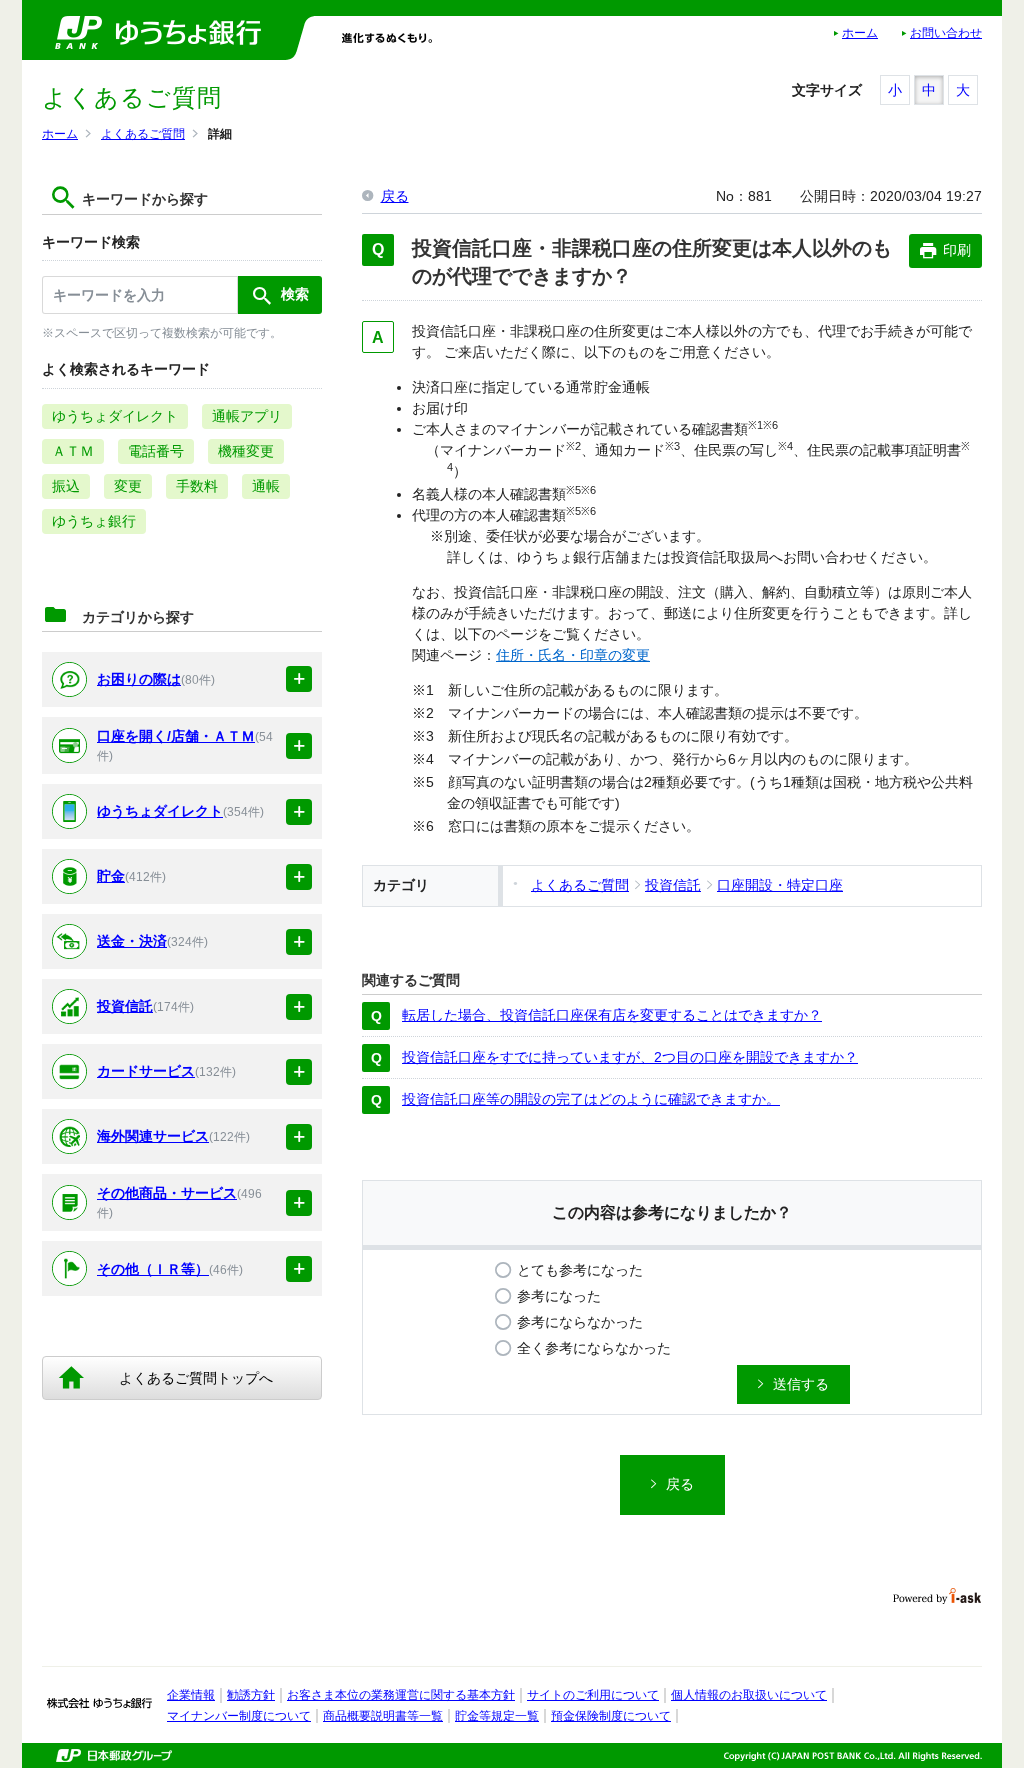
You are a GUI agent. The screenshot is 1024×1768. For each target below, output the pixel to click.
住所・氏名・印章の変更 (573, 655)
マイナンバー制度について (239, 1716)
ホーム (860, 33)
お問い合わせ (946, 33)
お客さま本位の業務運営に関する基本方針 (401, 1695)
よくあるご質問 (143, 134)
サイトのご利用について (593, 1695)
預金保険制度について (611, 1716)
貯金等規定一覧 (497, 1716)
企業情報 (191, 1695)
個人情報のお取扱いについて (749, 1695)
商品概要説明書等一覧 (383, 1716)
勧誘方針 (251, 1695)
